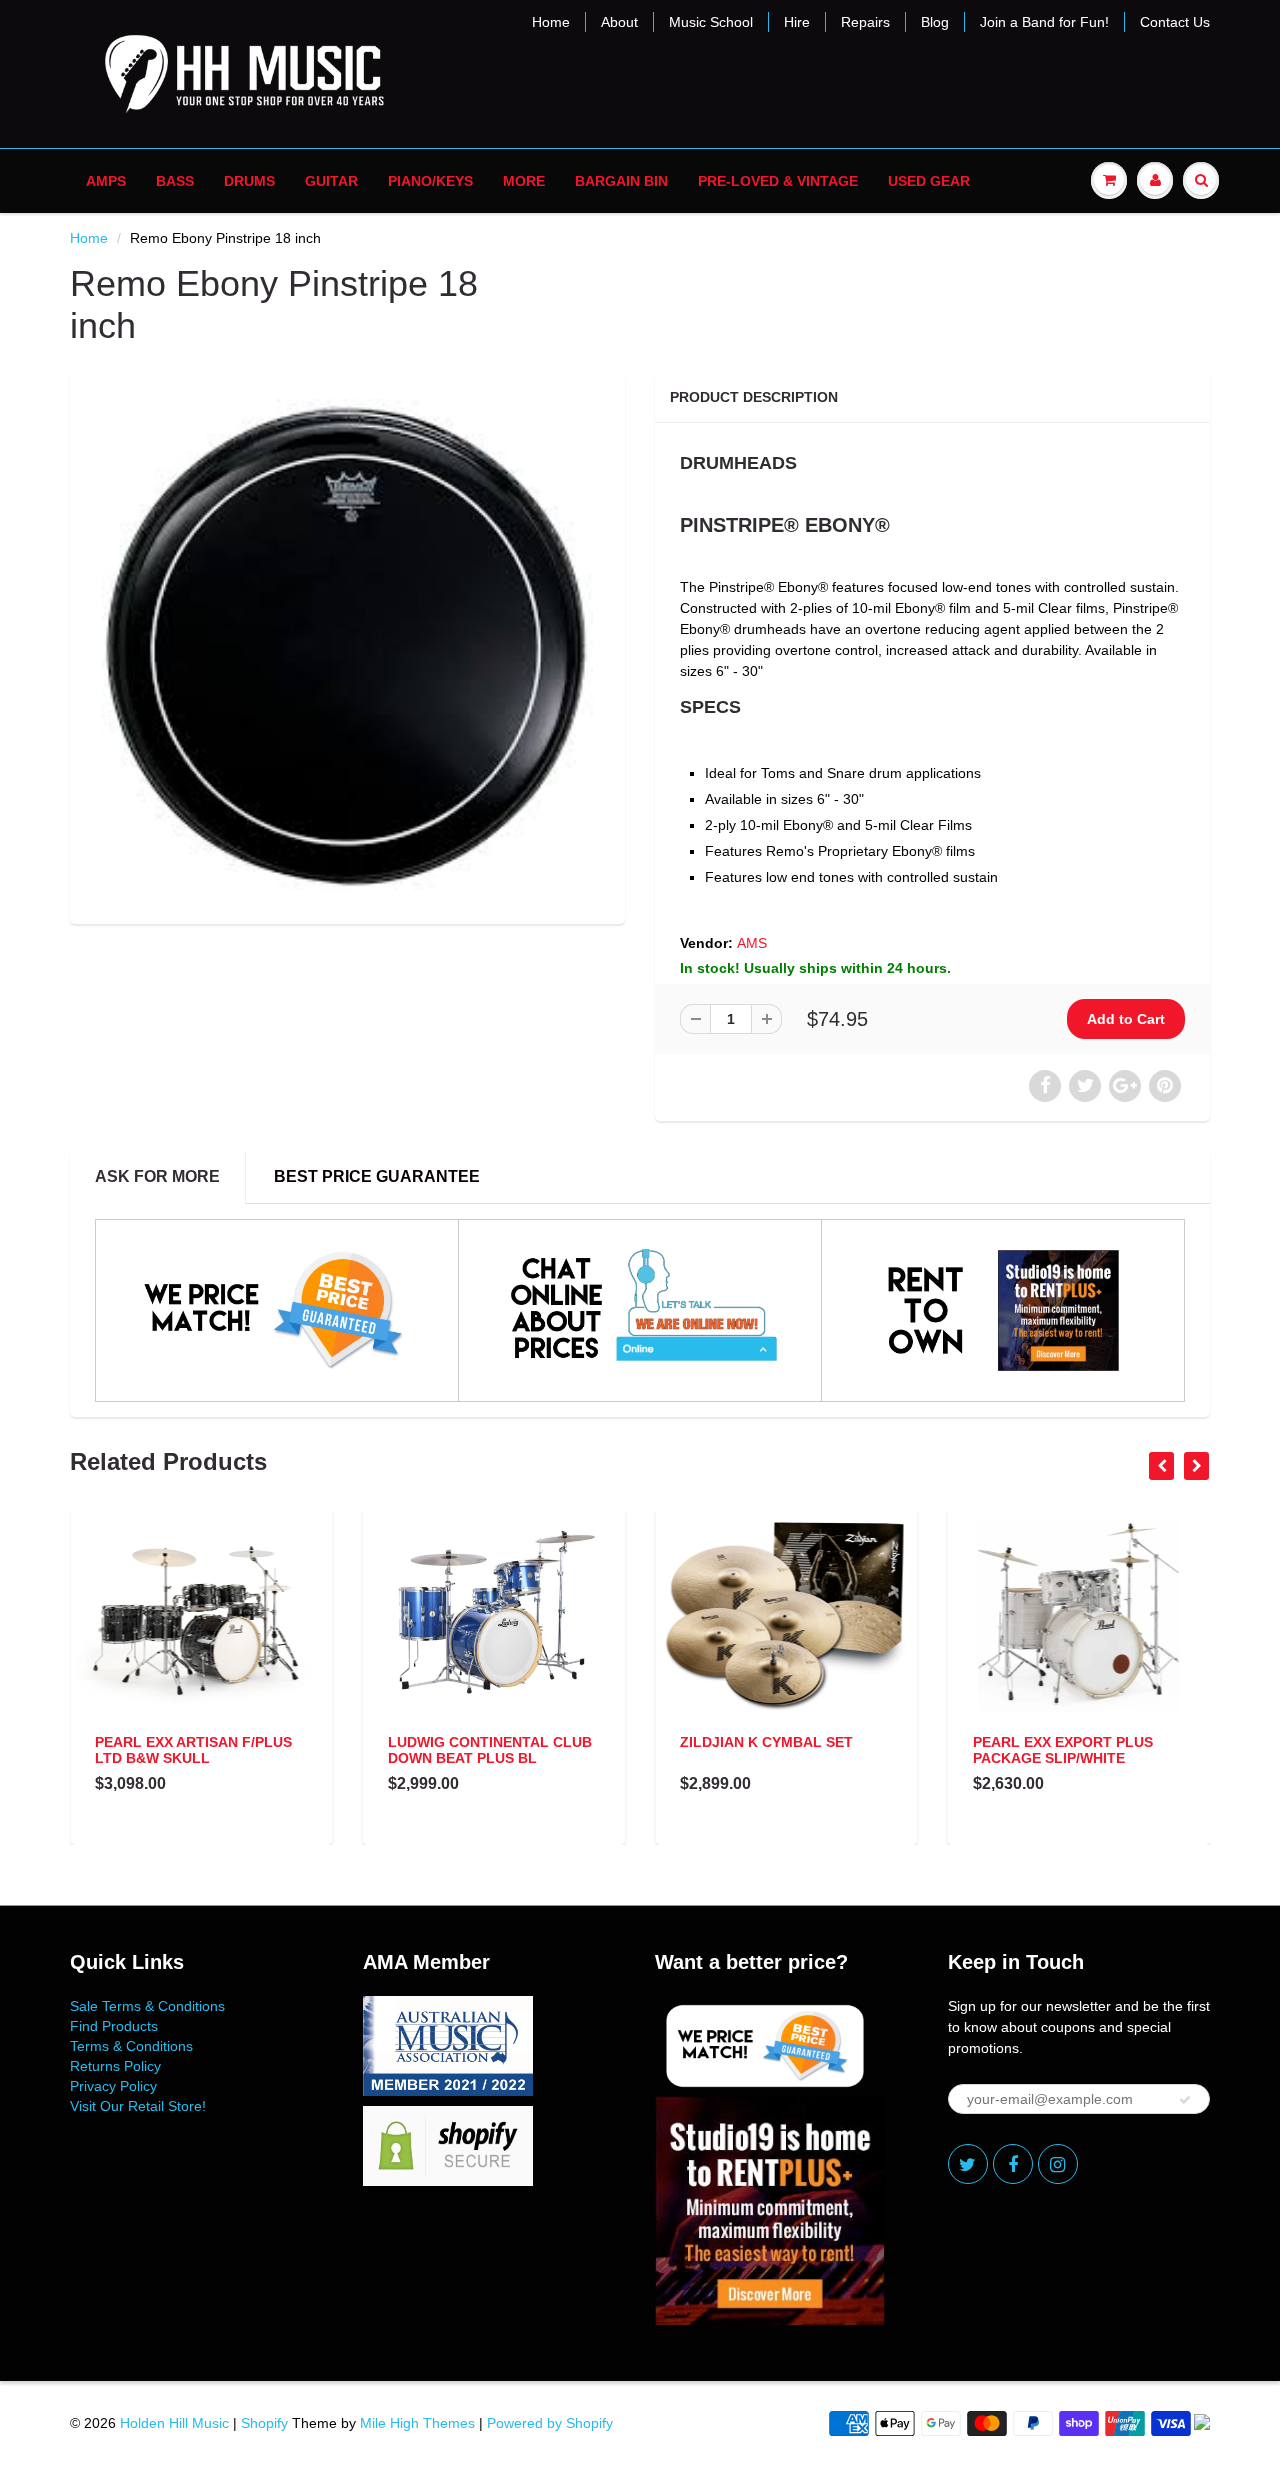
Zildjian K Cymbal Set (766, 1742)
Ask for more (157, 1176)
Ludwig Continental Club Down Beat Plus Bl (490, 1750)
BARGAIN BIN (621, 181)
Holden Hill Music (174, 2423)
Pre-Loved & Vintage (778, 181)
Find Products (114, 2026)
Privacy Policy (113, 2086)
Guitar (331, 181)
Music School (711, 22)
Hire (797, 22)
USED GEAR (929, 181)
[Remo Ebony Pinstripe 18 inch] (347, 645)
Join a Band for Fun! (1044, 22)
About (619, 22)
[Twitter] (968, 2164)
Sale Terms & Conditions (147, 2006)
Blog (935, 22)
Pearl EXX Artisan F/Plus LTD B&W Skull (193, 1750)
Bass (175, 181)
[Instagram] (1058, 2164)
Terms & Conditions (131, 2046)
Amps (106, 181)
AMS (752, 943)
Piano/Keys (430, 181)
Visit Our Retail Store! (138, 2106)
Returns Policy (115, 2066)
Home (551, 22)
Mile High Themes (417, 2423)
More (524, 181)
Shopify (264, 2423)
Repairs (865, 22)
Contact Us (1175, 22)
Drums (249, 181)
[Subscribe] (1185, 2100)
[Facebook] (1013, 2164)
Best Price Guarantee (377, 1176)
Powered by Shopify (550, 2423)
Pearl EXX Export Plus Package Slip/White (1063, 1750)
